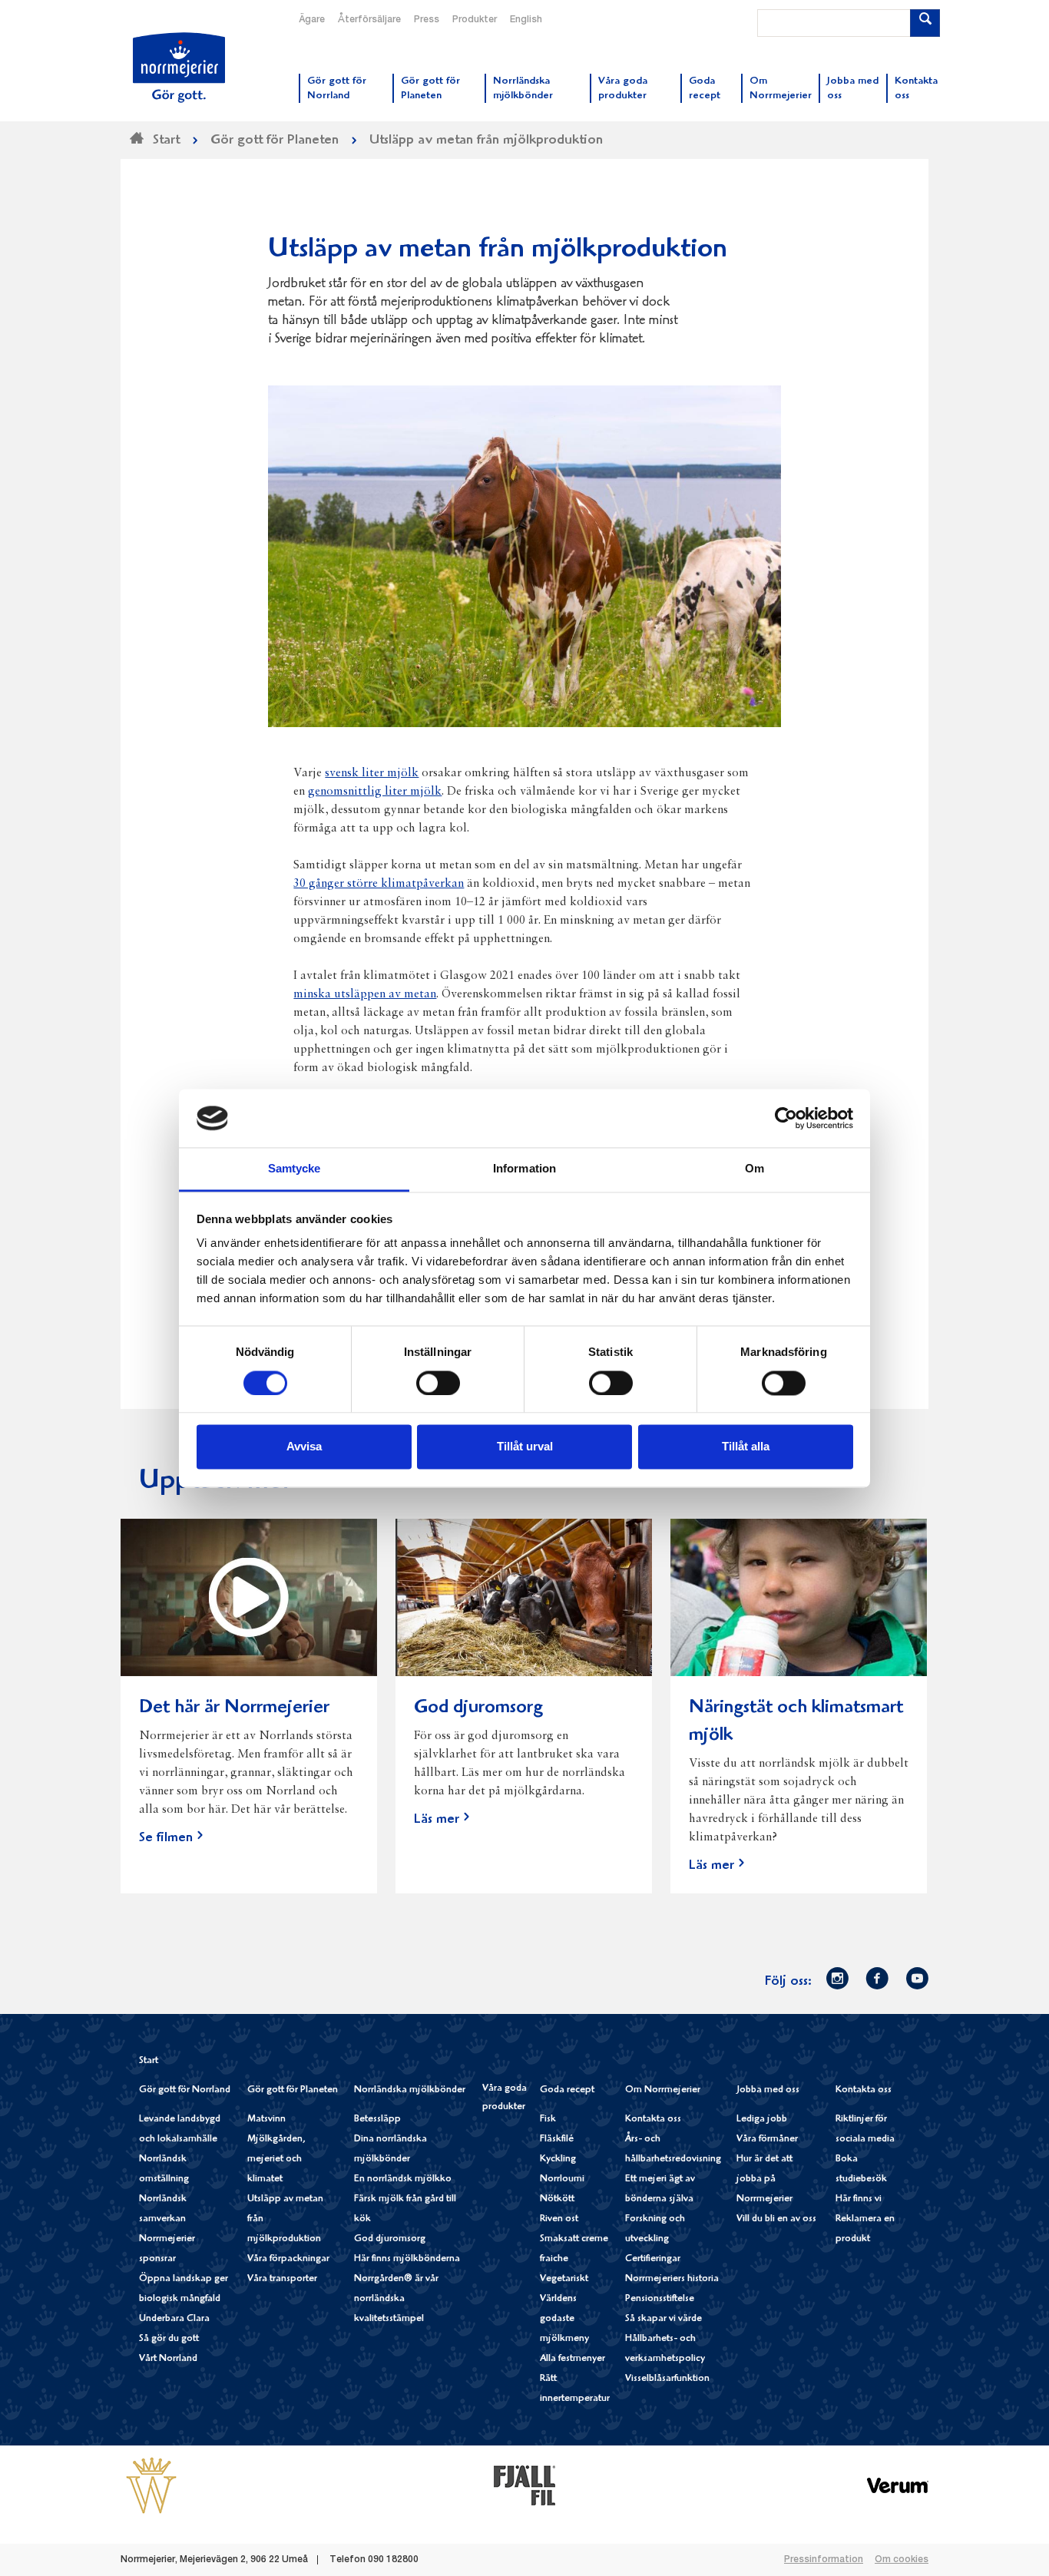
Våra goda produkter (505, 2098)
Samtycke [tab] (295, 1169)
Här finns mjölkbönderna (407, 2259)
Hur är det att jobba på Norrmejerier (764, 2179)
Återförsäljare (369, 20)
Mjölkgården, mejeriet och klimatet (276, 2159)
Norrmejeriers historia (672, 2279)
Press (427, 20)
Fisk (548, 2120)
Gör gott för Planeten (293, 2090)
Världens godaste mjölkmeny (564, 2319)
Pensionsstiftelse (660, 2299)
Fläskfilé (557, 2140)
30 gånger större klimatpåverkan (379, 884)
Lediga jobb (762, 2120)
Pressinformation (824, 2560)
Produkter (475, 20)
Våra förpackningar (288, 2259)
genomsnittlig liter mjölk (375, 792)
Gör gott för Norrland (185, 2090)
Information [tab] (524, 1169)
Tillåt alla (746, 1447)
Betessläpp (377, 2120)
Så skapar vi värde (663, 2319)
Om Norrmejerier (663, 2090)
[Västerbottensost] (151, 2485)
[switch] (438, 1381)
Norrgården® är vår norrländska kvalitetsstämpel (396, 2299)
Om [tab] (754, 1169)
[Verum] (898, 2485)
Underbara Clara (174, 2319)
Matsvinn (266, 2120)
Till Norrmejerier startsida (179, 68)
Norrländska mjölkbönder (410, 2090)
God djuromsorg (390, 2239)
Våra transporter (282, 2279)
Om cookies (902, 2560)
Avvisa (304, 1447)
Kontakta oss (653, 2120)
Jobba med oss (768, 2090)
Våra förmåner (767, 2140)
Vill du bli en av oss (776, 2219)
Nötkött (557, 2199)
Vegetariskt (564, 2279)
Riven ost (559, 2219)
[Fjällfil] (524, 2485)
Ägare (312, 20)
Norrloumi (562, 2179)
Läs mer (437, 1820)
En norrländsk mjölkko (403, 2179)
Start (149, 2061)
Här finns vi (859, 2199)
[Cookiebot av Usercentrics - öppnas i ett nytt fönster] (786, 1118)
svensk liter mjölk (372, 773)
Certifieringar (653, 2259)
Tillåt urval (525, 1447)
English (526, 20)
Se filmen (166, 1839)
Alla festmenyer (572, 2359)
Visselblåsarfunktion (667, 2379)
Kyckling (558, 2159)
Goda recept (567, 2090)
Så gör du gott (169, 2339)
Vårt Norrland (168, 2359)
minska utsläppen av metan (365, 994)
